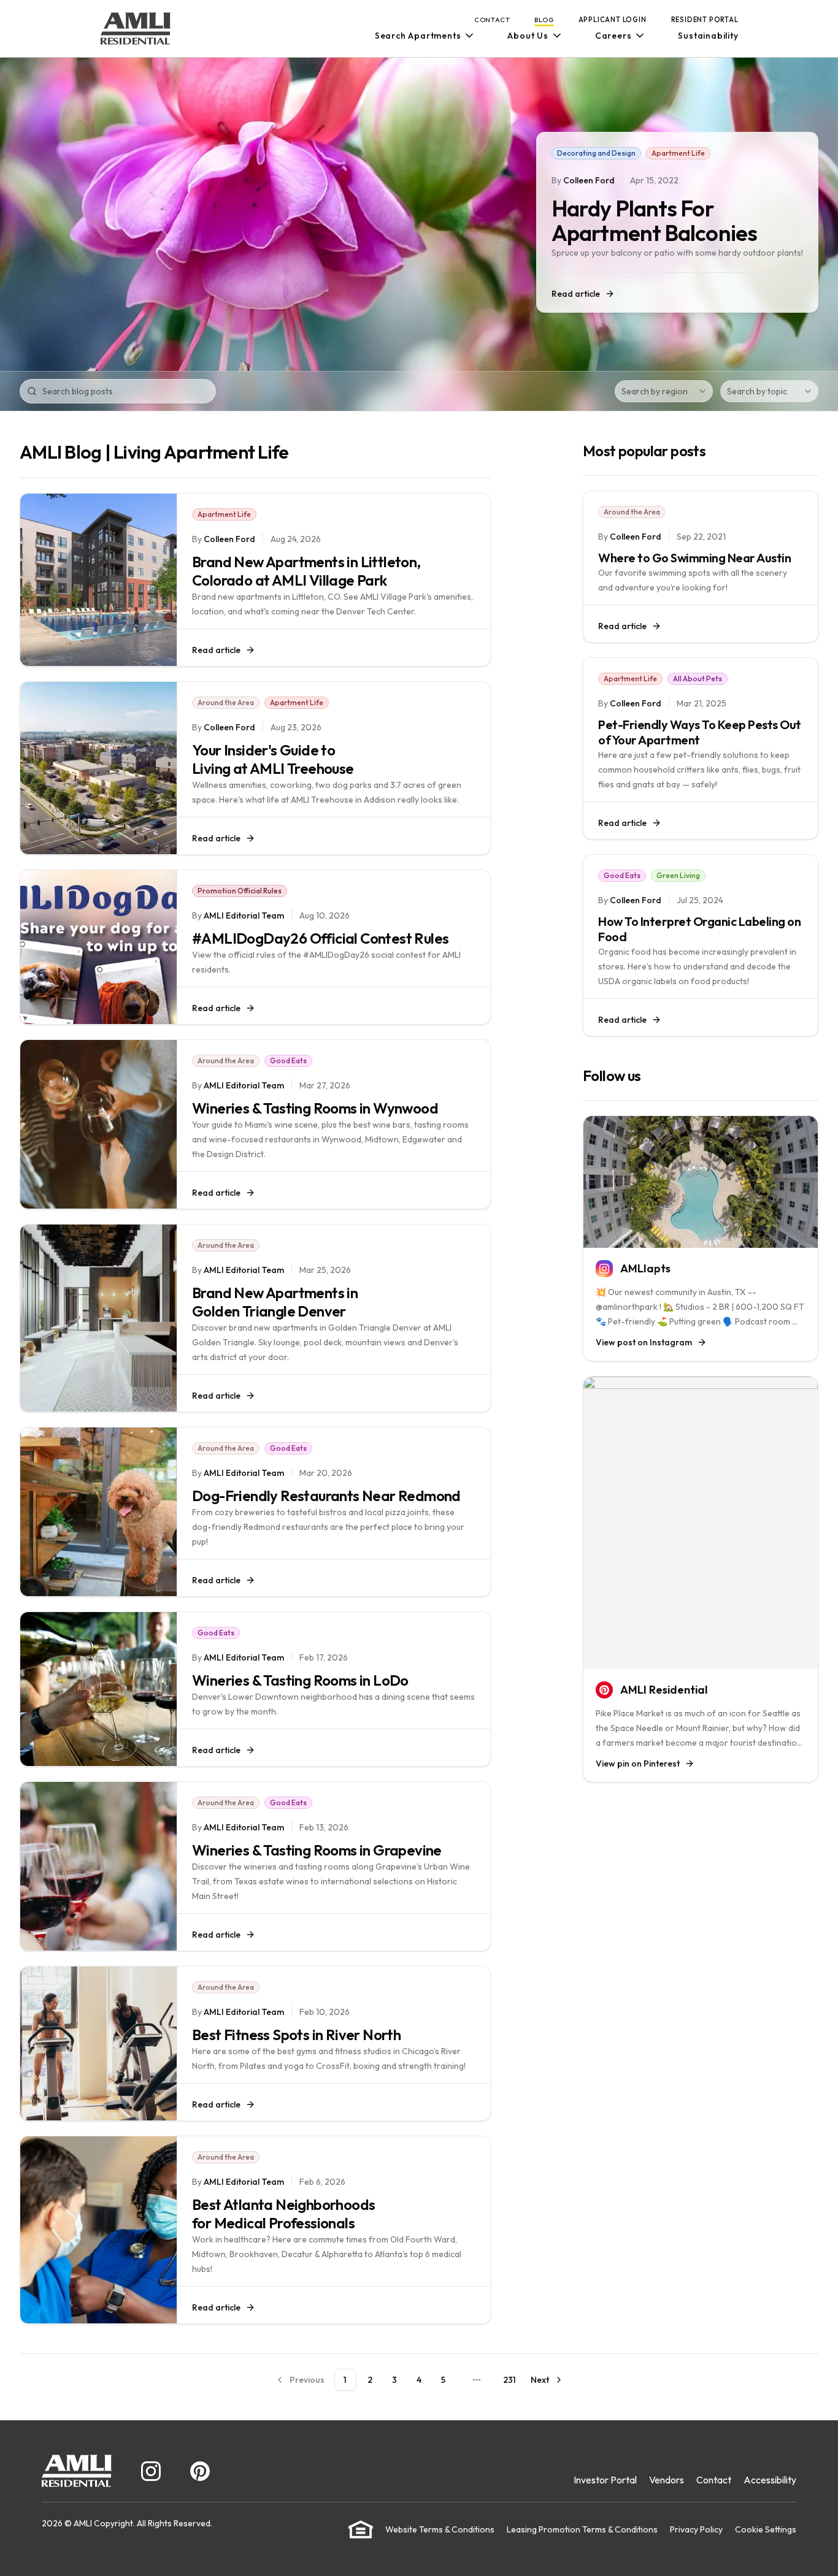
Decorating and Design (596, 153)
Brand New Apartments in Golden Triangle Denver (275, 1302)
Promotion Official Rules (240, 891)
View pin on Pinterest (638, 1764)
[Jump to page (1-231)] (477, 2380)
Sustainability (708, 36)
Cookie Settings (766, 2529)
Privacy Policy (696, 2529)
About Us (528, 36)
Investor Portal (605, 2480)
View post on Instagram (644, 1342)
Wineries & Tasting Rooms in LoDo (300, 1680)
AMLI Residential (664, 1690)
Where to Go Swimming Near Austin (694, 558)
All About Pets (698, 678)
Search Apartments (418, 36)
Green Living (678, 875)
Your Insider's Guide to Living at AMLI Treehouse (273, 759)
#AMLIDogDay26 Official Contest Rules (320, 938)
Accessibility (770, 2480)
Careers (613, 36)
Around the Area (226, 702)
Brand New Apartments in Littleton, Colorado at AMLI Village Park (306, 571)
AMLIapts (645, 1268)
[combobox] (664, 391)
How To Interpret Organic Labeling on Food (699, 929)
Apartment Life (678, 153)
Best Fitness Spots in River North (296, 2035)
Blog (544, 20)
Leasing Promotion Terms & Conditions (582, 2529)
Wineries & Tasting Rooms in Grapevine (317, 1850)
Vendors (667, 2480)
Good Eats (288, 1061)
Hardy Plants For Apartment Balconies (654, 220)
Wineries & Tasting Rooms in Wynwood (315, 1108)
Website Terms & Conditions (440, 2529)
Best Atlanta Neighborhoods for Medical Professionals (283, 2214)
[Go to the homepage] (136, 29)
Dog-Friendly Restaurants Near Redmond (326, 1496)
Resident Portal (705, 20)
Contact (492, 20)
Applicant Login (613, 20)
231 (509, 2380)
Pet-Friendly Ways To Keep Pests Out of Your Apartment (700, 732)
